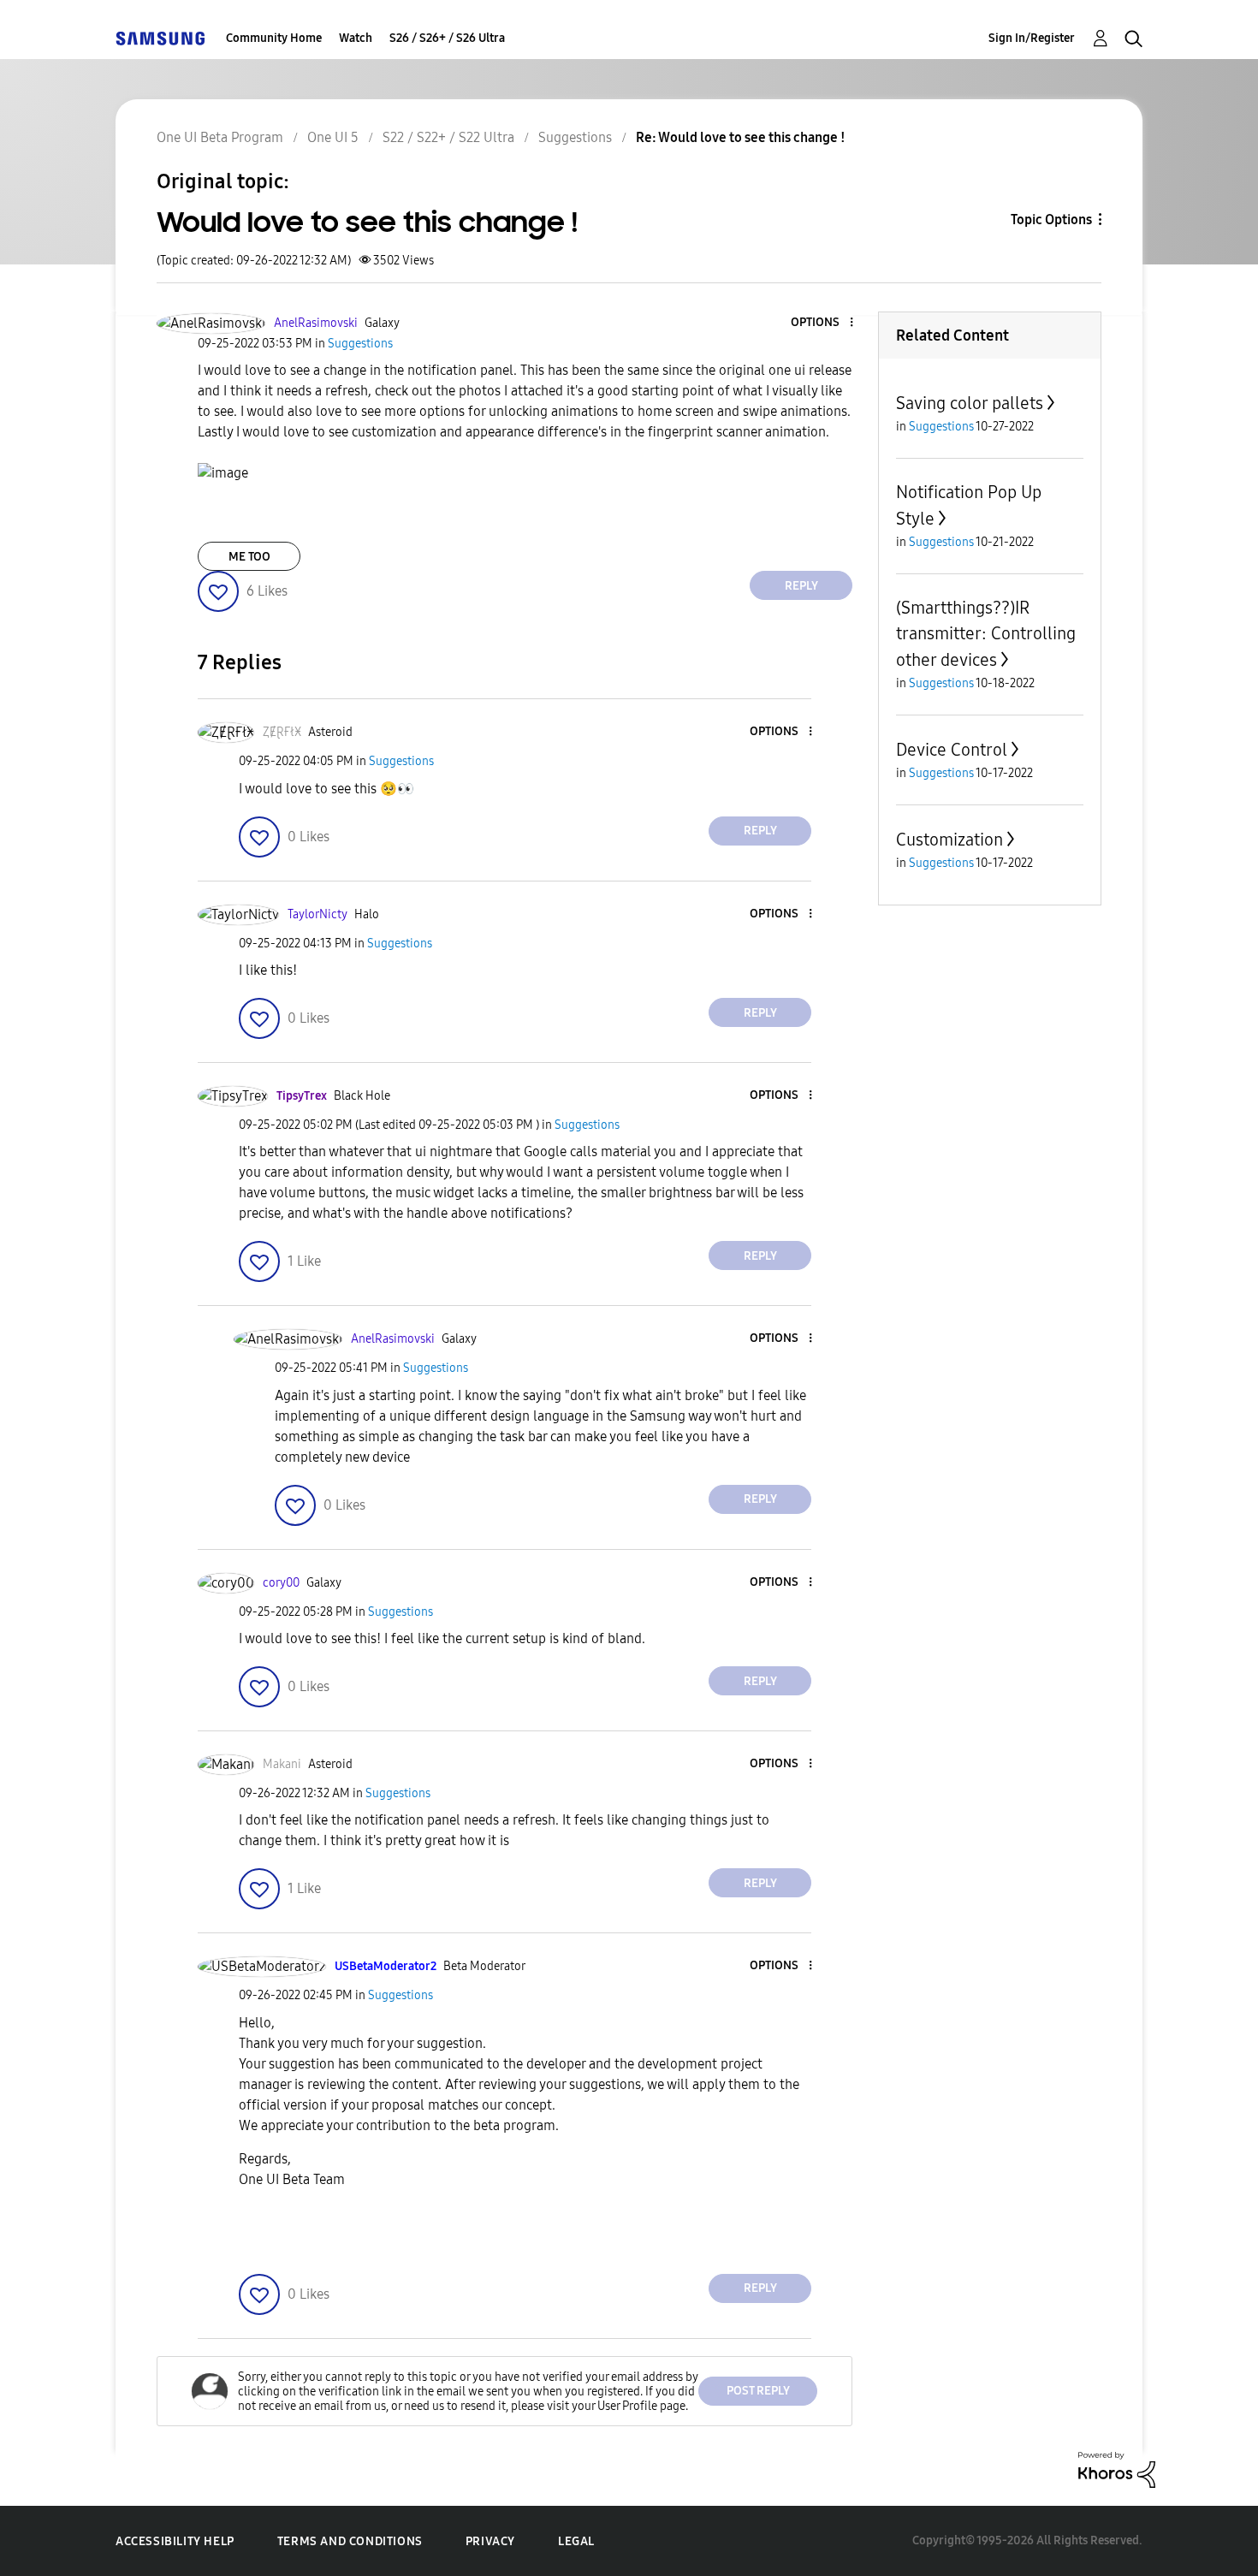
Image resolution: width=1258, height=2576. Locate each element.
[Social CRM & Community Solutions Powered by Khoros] (1117, 2469)
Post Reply (758, 2391)
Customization (949, 840)
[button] (823, 323)
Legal (576, 2541)
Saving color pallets (970, 403)
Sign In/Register (1032, 38)
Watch (356, 38)
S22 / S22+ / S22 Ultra (448, 137)
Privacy (490, 2541)
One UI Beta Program (220, 137)
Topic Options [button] (1051, 220)
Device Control (952, 750)
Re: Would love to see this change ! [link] (741, 137)
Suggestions (575, 137)
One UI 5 (333, 137)
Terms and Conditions (350, 2541)
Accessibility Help (175, 2541)
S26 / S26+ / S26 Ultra (447, 38)
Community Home (274, 38)
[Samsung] (160, 38)
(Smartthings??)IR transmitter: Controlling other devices (986, 634)
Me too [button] (249, 557)
